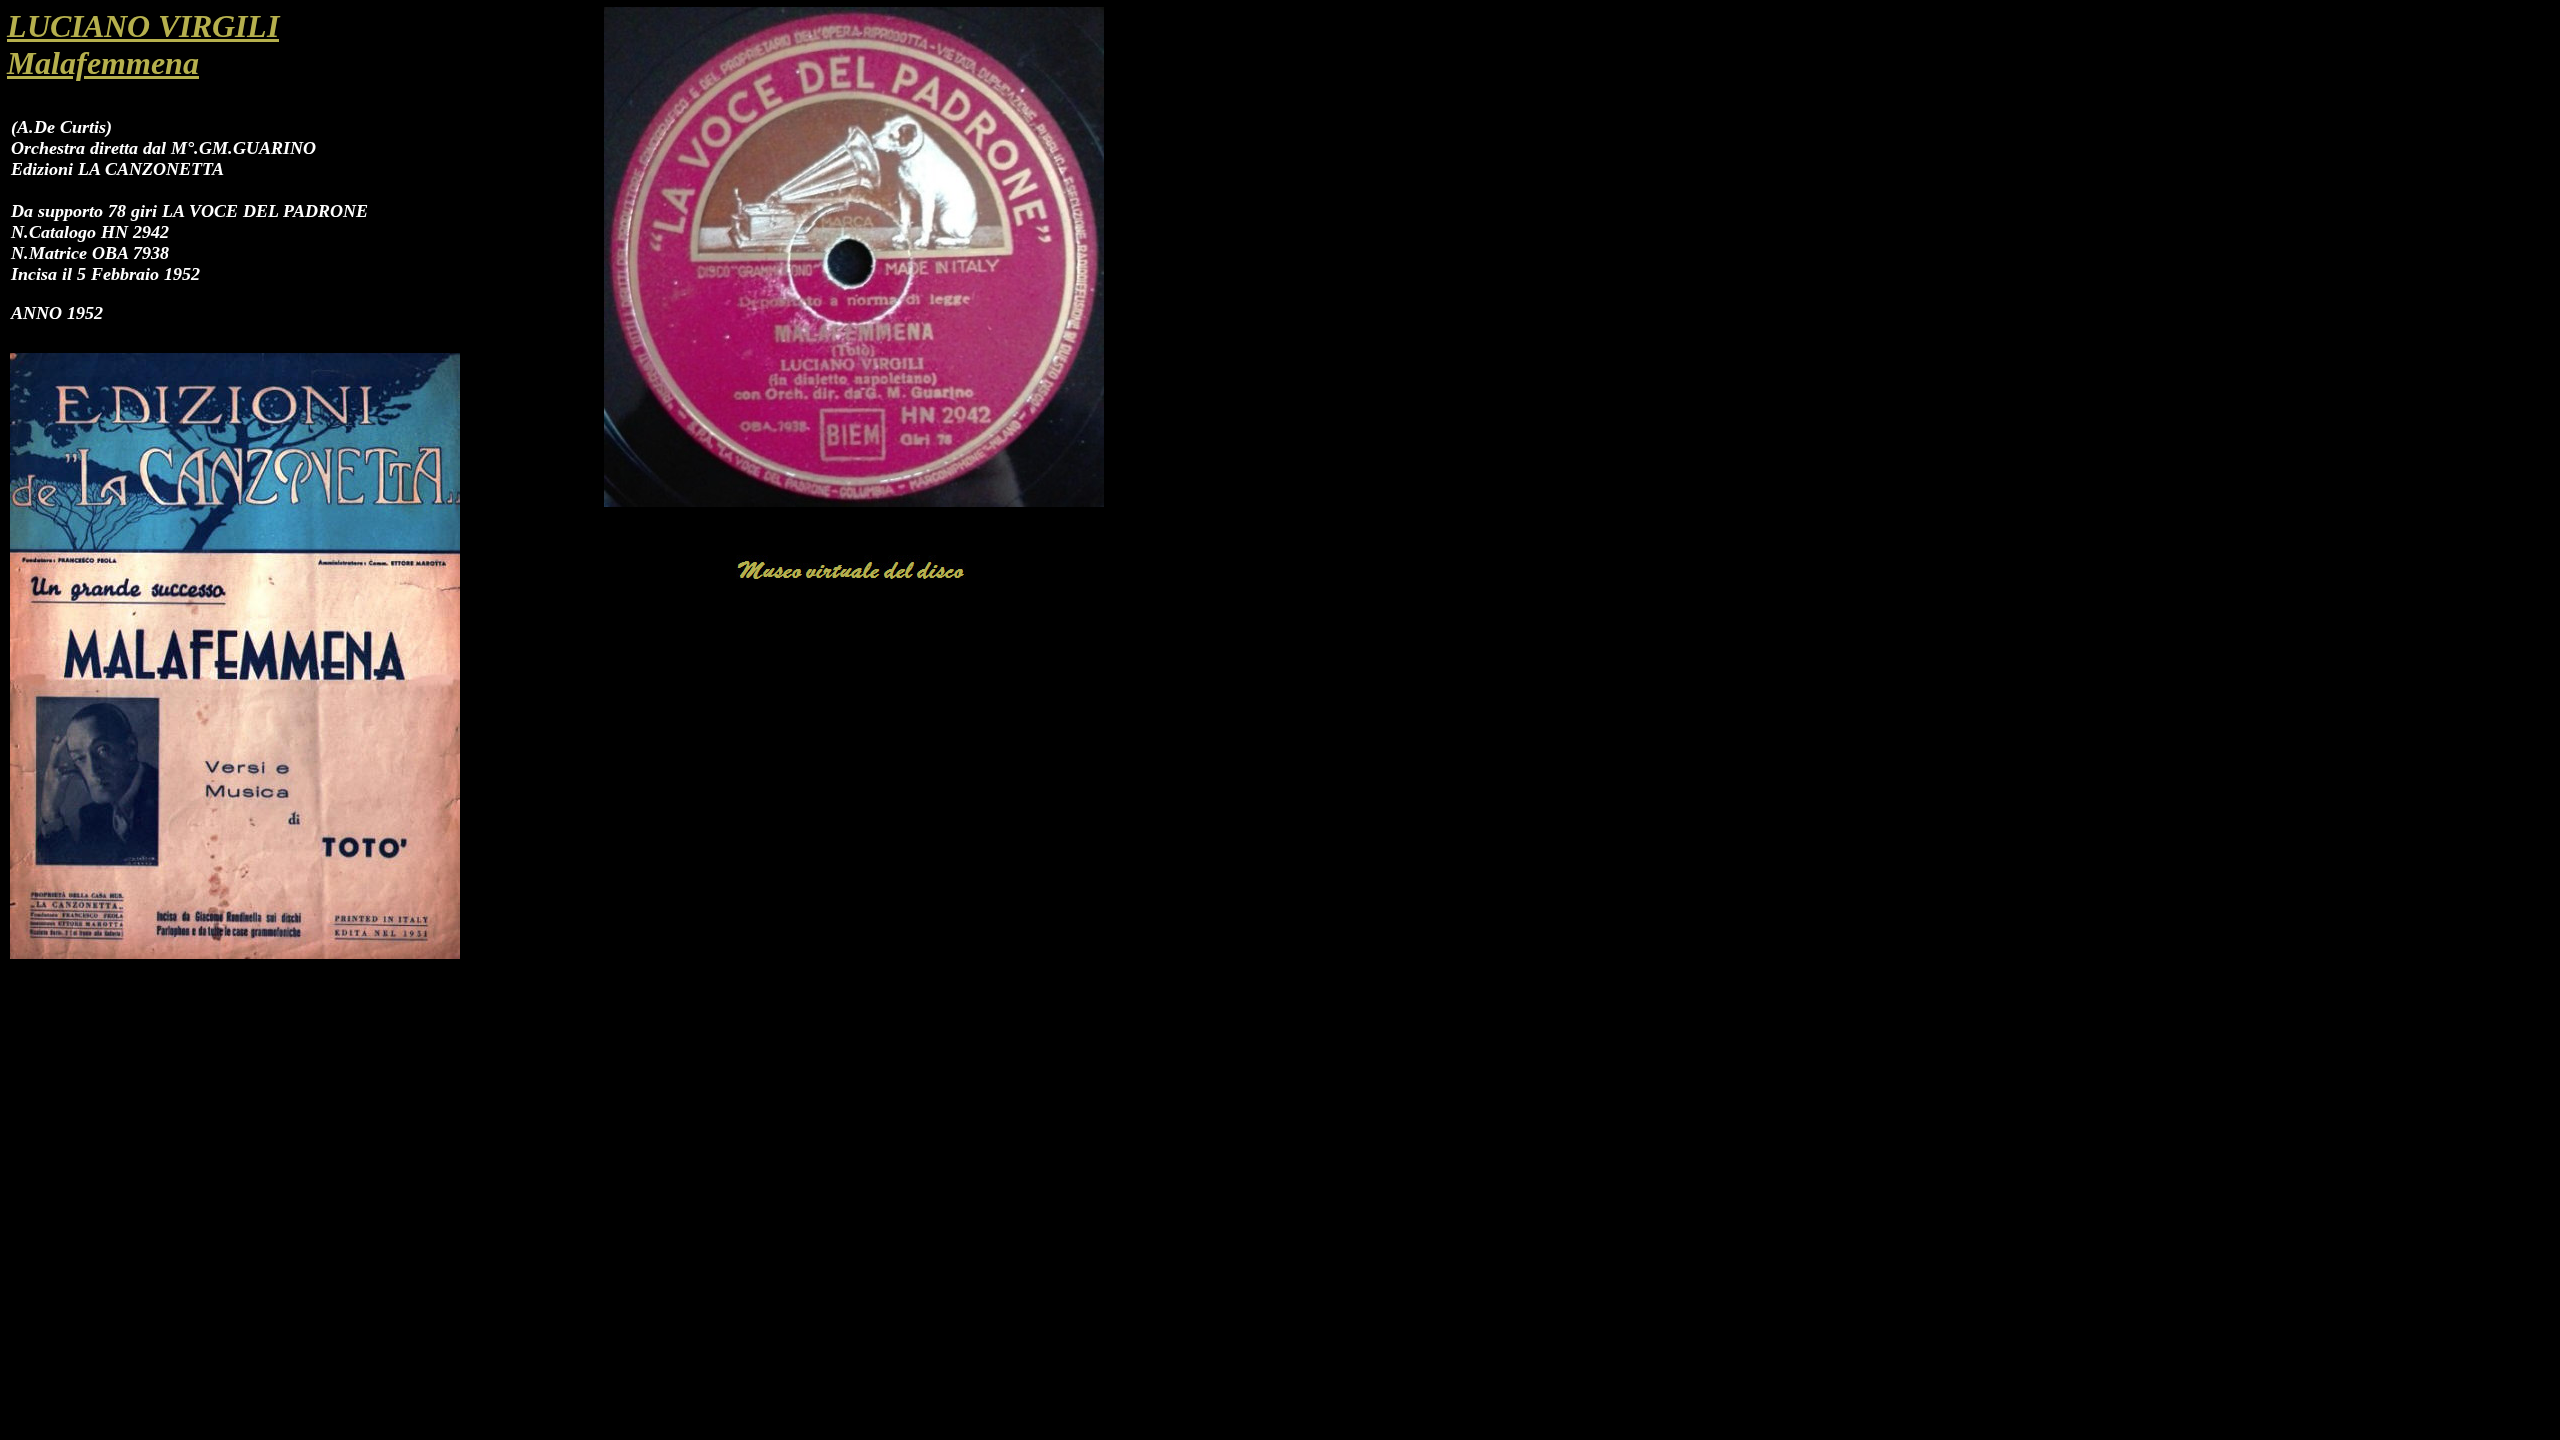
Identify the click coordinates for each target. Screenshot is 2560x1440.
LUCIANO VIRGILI (143, 26)
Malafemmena (103, 63)
